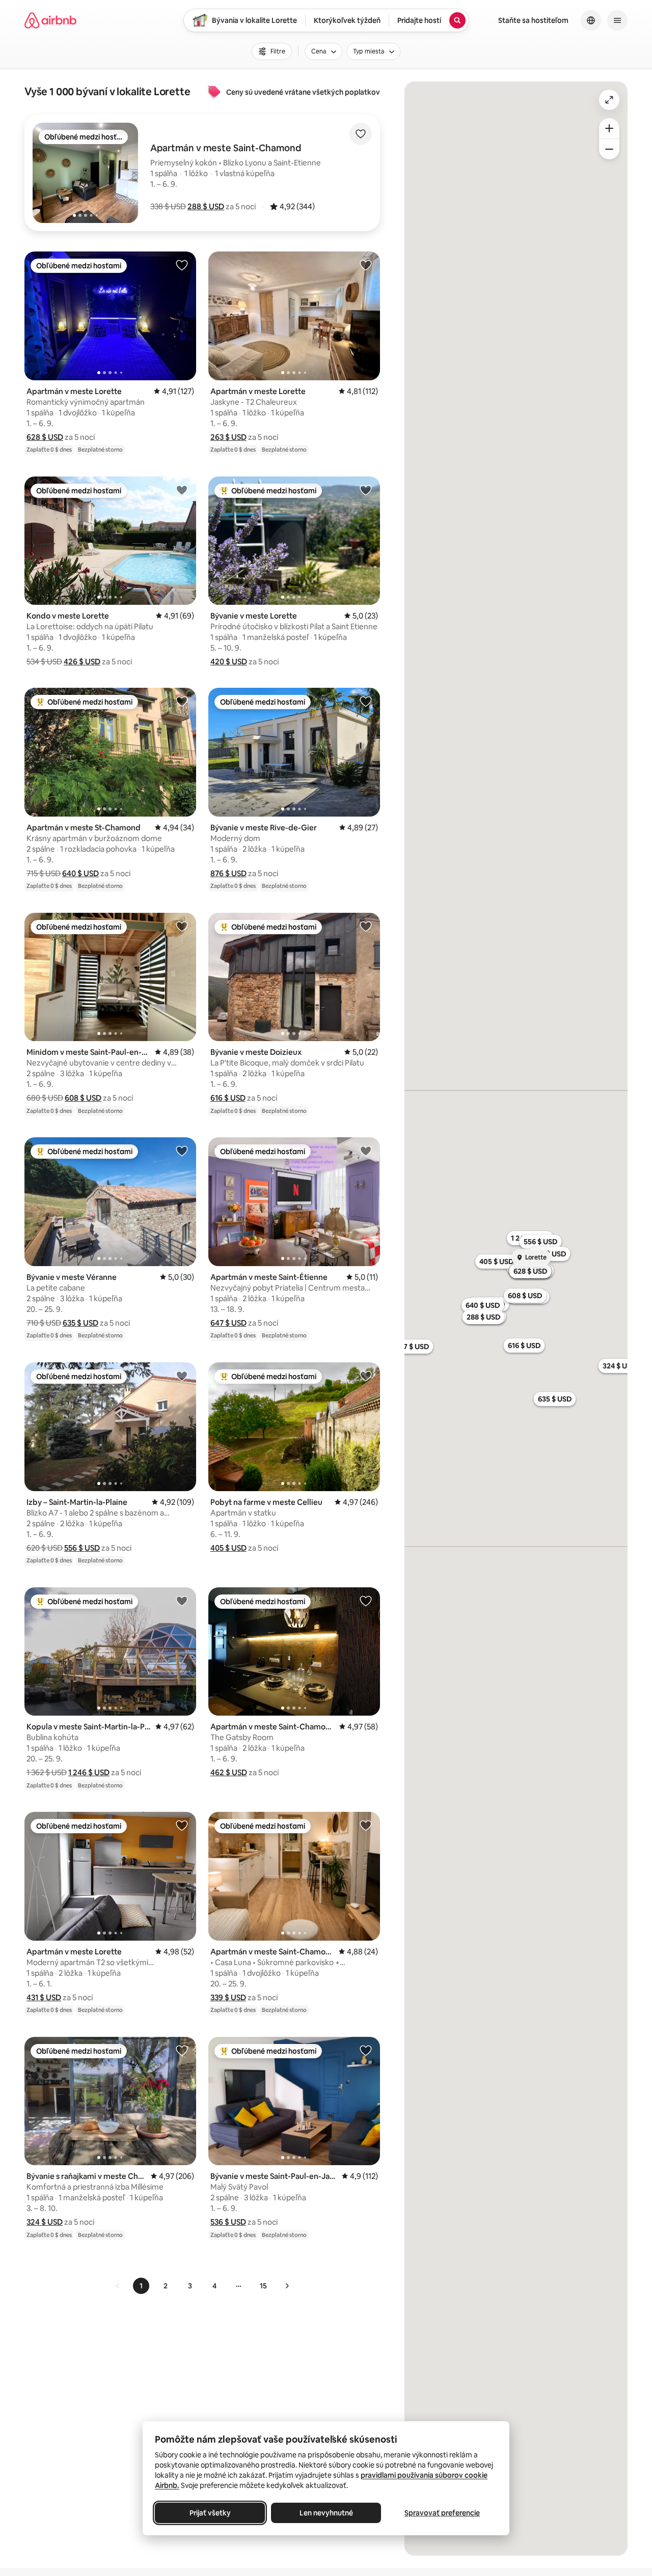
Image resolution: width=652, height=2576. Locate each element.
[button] (206, 206)
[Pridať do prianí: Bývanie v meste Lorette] (366, 490)
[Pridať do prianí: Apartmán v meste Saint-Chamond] (366, 1601)
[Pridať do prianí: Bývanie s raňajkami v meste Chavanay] (182, 2050)
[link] (118, 2286)
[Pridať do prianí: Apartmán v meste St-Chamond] (182, 701)
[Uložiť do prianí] (361, 134)
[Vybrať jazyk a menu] (591, 20)
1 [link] (141, 2286)
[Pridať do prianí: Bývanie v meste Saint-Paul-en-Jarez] (366, 2050)
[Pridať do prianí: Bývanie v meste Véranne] (182, 1151)
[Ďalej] (287, 2286)
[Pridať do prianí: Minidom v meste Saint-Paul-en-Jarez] (182, 926)
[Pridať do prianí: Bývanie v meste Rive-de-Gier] (366, 701)
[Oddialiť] (609, 149)
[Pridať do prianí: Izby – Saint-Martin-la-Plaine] (182, 1376)
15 (263, 2286)
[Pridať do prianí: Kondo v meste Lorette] (182, 490)
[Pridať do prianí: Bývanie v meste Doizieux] (366, 926)
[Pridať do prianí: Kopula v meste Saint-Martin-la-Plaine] (182, 1601)
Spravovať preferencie (442, 2513)
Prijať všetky (210, 2513)
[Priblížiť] (609, 128)
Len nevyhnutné (326, 2513)
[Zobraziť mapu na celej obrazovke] (609, 100)
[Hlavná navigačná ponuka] (617, 20)
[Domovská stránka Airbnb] (50, 20)
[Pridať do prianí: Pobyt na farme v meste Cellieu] (366, 1376)
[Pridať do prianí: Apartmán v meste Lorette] (182, 265)
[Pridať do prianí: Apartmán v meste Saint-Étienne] (366, 1151)
